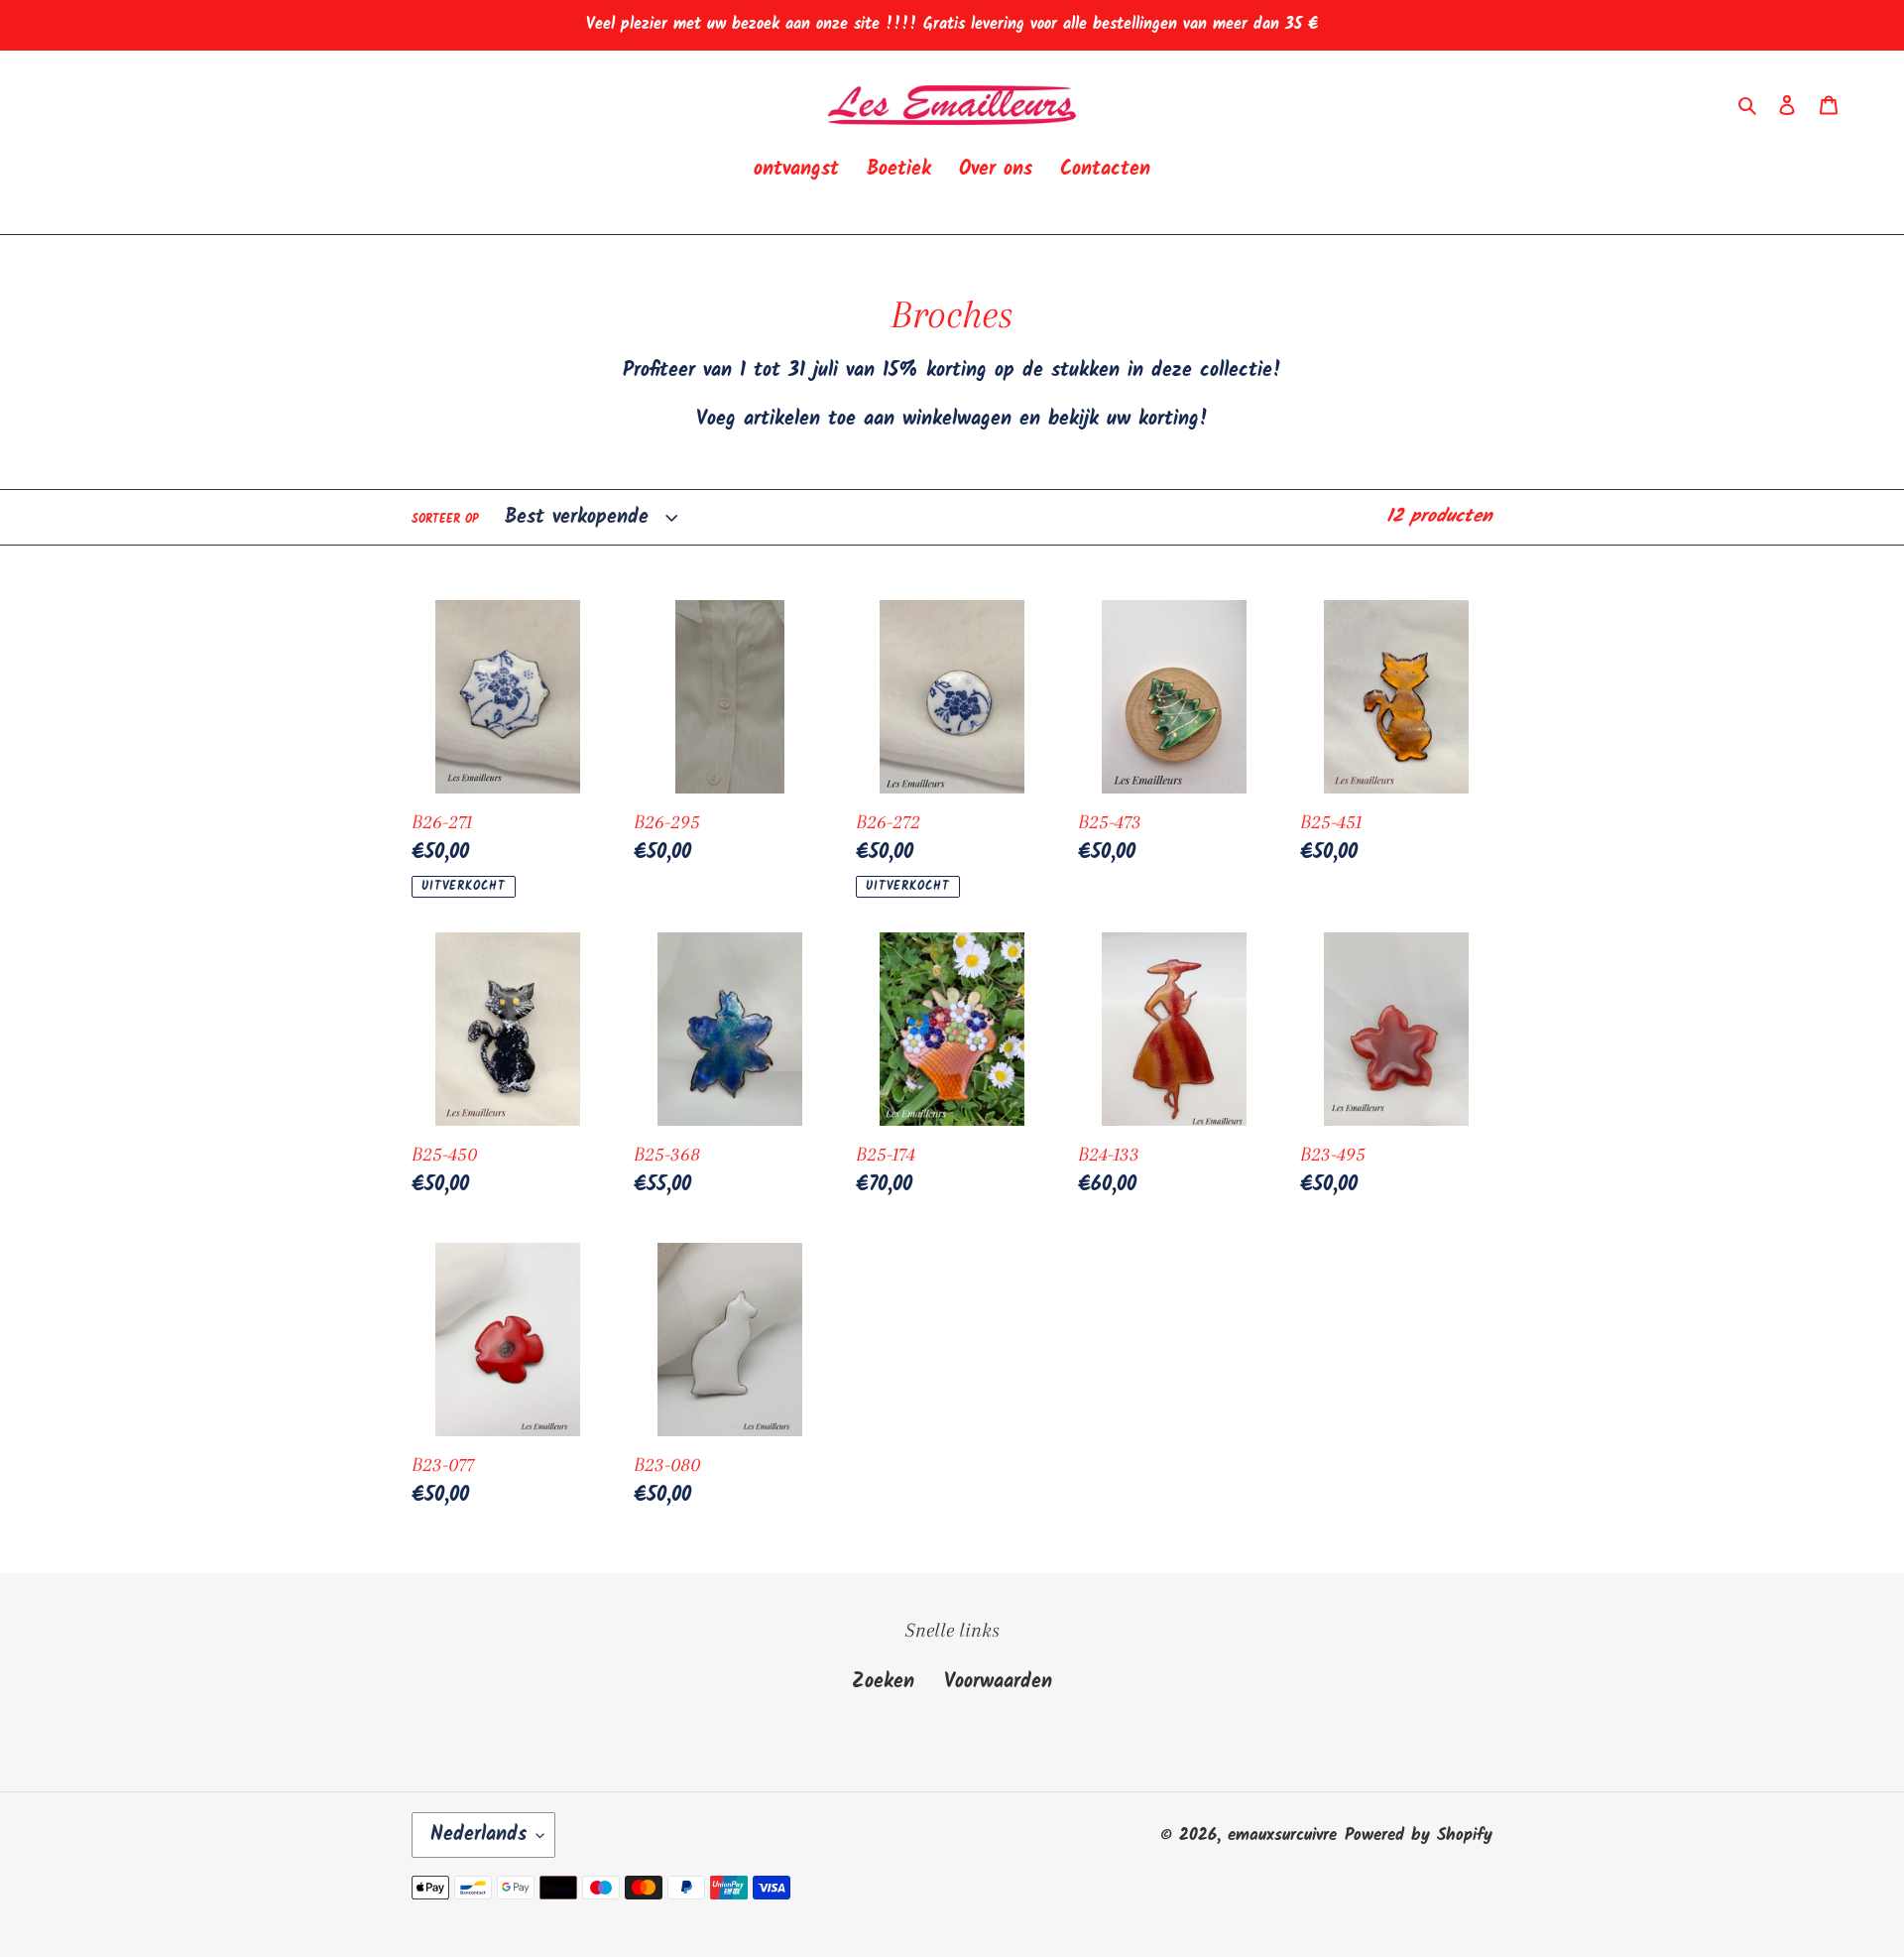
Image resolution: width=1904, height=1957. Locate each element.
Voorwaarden (998, 1682)
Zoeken (883, 1682)
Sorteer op (445, 520)
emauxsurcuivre (1282, 1835)
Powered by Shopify (1419, 1835)
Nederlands (478, 1835)
